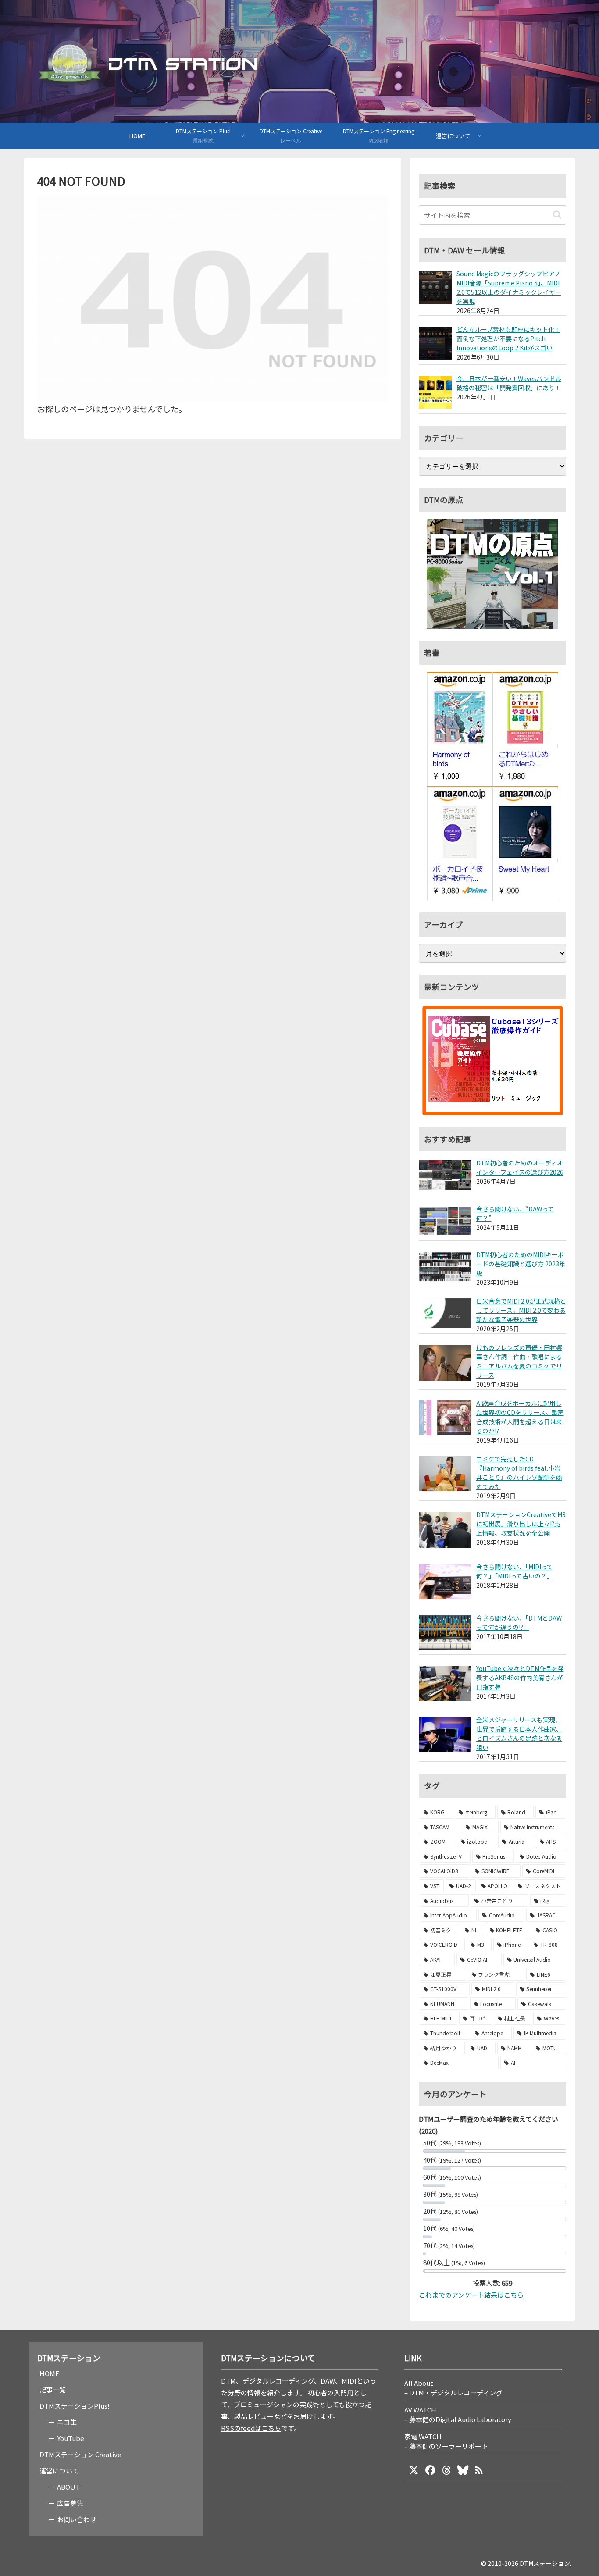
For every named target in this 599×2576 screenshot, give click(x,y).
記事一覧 (53, 2389)
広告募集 (70, 2503)
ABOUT (68, 2487)
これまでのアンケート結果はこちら (471, 2295)
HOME (49, 2373)
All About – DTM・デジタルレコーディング (453, 2388)
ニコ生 (67, 2422)
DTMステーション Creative (80, 2454)
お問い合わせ (77, 2519)
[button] (557, 215)
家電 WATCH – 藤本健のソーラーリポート (446, 2441)
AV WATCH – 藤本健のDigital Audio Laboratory (458, 2414)
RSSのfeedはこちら (251, 2428)
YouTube (71, 2438)
